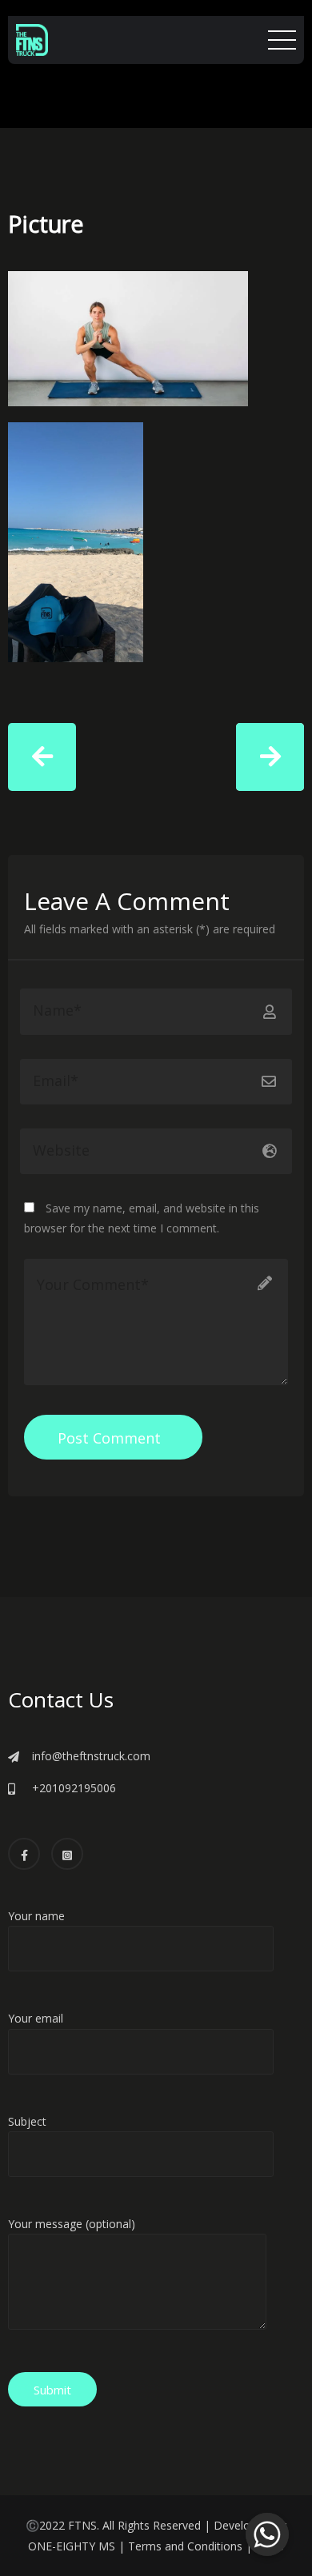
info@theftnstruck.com (91, 1756)
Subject (27, 2121)
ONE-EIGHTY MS (72, 2546)
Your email (36, 2018)
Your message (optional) (72, 2224)
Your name (36, 1916)
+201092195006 (74, 1788)
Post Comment (109, 1438)
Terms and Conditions (185, 2546)
